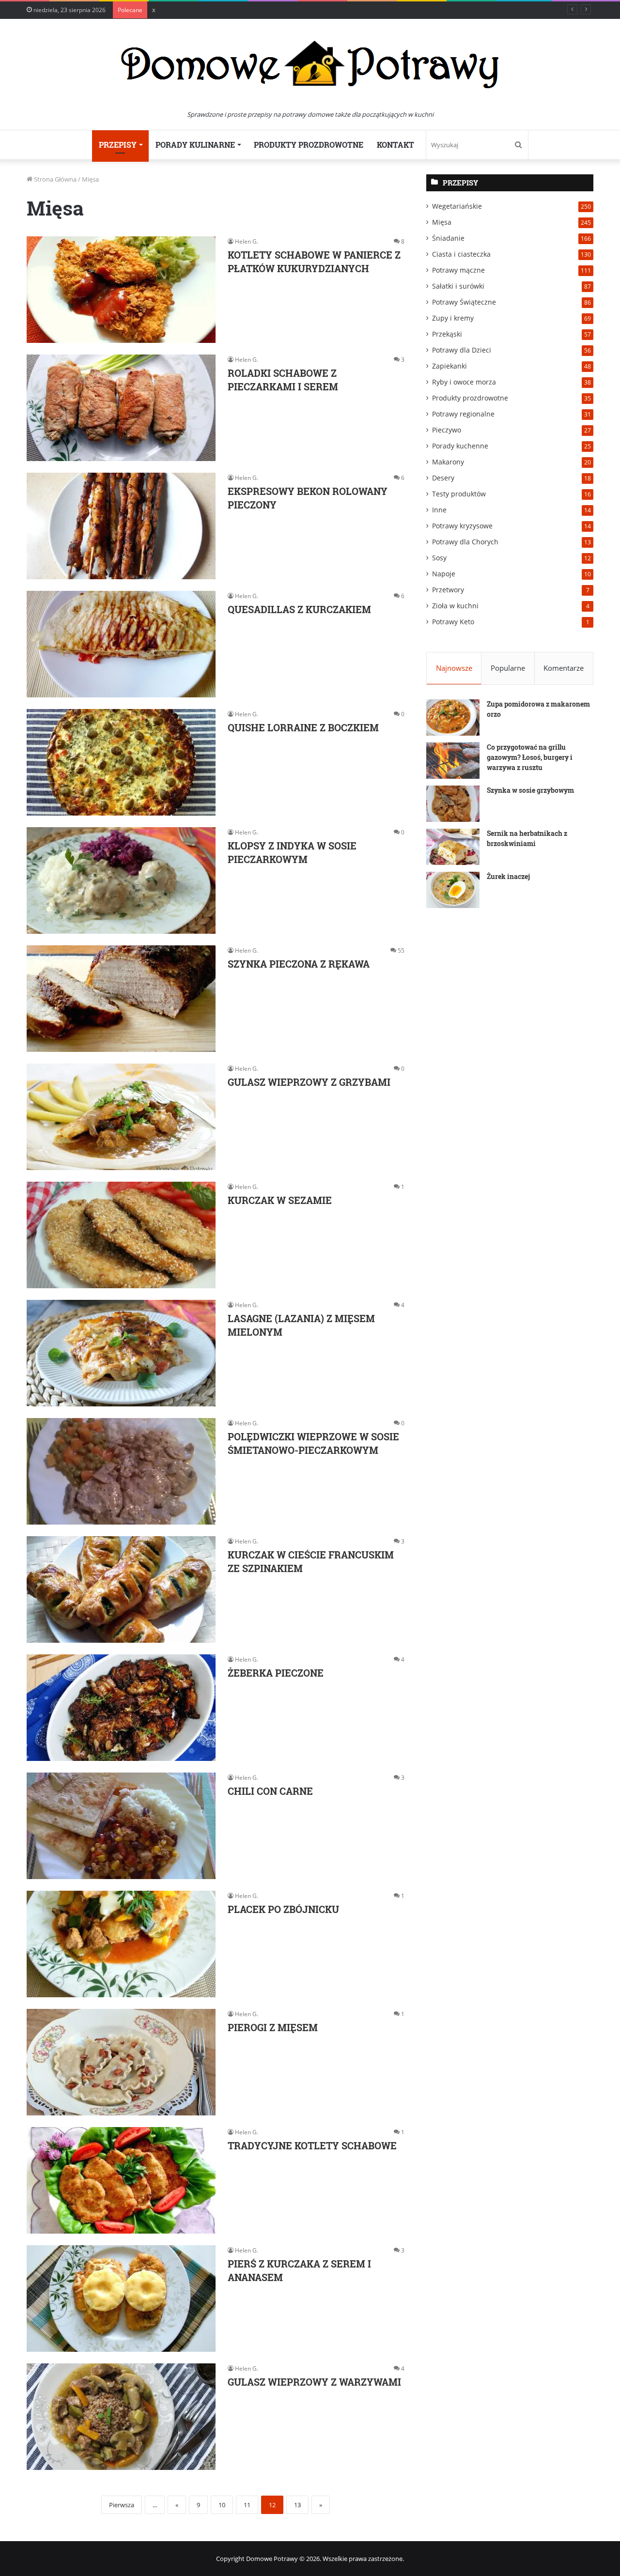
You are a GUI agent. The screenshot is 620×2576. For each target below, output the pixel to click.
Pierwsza (122, 2505)
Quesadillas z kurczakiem (299, 609)
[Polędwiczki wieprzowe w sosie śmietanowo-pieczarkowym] (121, 1471)
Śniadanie (448, 238)
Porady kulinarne (195, 145)
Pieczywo (447, 430)
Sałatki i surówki (458, 286)
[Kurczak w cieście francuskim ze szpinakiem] (121, 1589)
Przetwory (448, 590)
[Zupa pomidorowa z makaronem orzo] (453, 717)
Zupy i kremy (453, 318)
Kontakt (395, 145)
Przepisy (118, 145)
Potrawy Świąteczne (464, 302)
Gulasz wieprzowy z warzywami (314, 2382)
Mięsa (442, 222)
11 (247, 2505)
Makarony (448, 462)
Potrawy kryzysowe (462, 526)
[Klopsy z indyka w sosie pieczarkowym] (121, 880)
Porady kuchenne (460, 446)
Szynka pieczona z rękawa (299, 964)
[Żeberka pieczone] (121, 1708)
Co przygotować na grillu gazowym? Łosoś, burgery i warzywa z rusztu (530, 757)
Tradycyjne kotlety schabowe (312, 2145)
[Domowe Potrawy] (310, 64)
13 (297, 2505)
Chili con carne (270, 1791)
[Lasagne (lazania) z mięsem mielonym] (121, 1353)
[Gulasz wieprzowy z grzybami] (121, 1117)
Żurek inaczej (508, 876)
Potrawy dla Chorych (465, 542)
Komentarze (564, 668)
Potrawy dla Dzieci (462, 350)
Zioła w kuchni (455, 606)
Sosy (439, 558)
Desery (443, 478)
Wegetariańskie (457, 206)
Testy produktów (459, 494)
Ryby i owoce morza (464, 382)
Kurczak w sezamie (280, 1200)
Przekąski (447, 334)
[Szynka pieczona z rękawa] (121, 999)
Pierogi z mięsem (273, 2027)
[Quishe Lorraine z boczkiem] (121, 762)
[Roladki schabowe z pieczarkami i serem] (121, 408)
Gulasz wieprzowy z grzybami (309, 1082)
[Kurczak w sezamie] (121, 1235)
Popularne (508, 668)
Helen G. (247, 241)
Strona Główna (54, 179)
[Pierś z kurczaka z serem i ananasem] (121, 2298)
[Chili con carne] (121, 1826)
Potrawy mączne (458, 270)
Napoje (444, 574)
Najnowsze (454, 668)
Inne (439, 510)
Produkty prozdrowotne (309, 145)
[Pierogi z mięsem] (121, 2062)
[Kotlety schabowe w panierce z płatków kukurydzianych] (121, 290)
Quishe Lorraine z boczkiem (303, 727)
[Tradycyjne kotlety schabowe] (121, 2180)
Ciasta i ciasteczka (461, 254)
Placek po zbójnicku (283, 1909)
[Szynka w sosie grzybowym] (453, 804)
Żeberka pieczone (276, 1673)
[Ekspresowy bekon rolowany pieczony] (121, 526)
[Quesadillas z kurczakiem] (121, 644)
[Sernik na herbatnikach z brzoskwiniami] (453, 847)
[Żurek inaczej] (453, 890)
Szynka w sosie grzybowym (530, 790)
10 (222, 2505)
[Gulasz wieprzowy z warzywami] (121, 2417)
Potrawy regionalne (463, 414)
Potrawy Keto (453, 622)
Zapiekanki (449, 366)
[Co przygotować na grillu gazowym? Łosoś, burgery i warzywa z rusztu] (453, 761)
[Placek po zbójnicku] (121, 1944)
